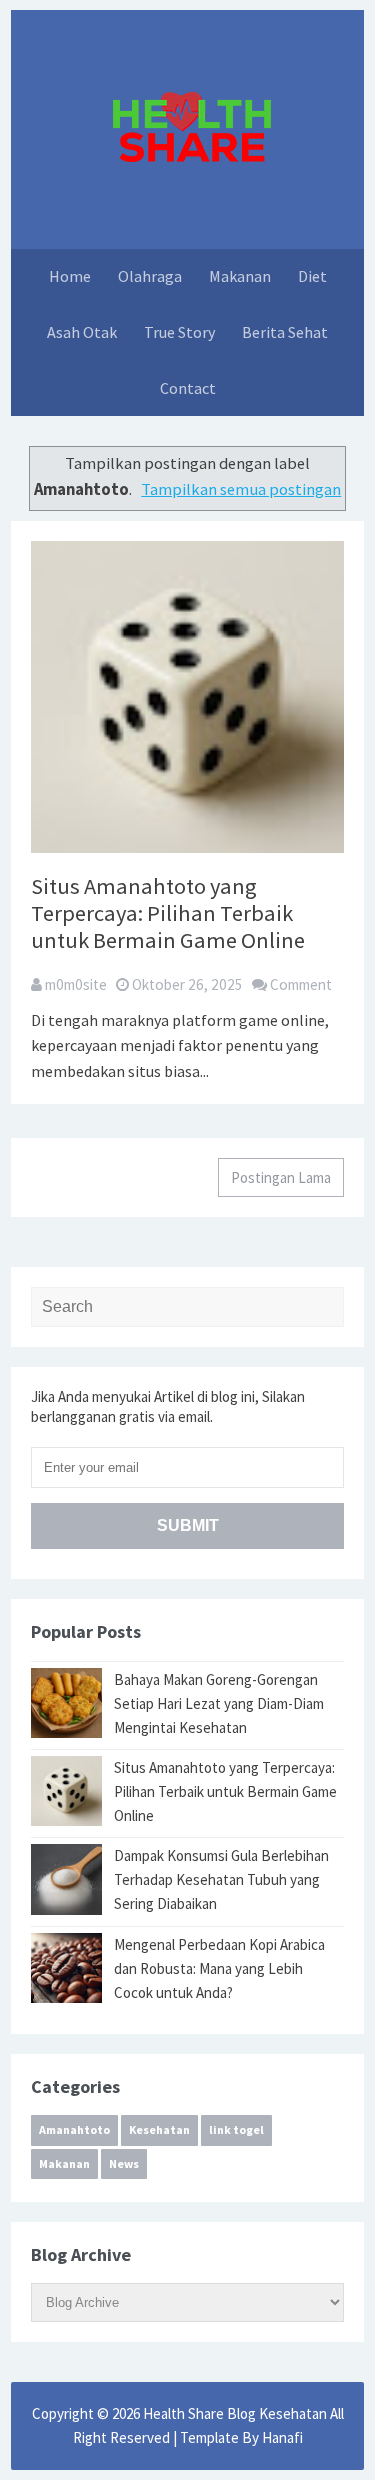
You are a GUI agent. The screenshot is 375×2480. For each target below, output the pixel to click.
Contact (188, 388)
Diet (312, 276)
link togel (236, 2129)
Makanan (240, 276)
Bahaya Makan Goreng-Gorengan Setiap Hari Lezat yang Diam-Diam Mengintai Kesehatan (219, 1703)
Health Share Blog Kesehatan (236, 2413)
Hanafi (282, 2437)
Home (70, 276)
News (124, 2163)
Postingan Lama (281, 1177)
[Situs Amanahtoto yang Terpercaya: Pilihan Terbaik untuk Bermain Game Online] (187, 695)
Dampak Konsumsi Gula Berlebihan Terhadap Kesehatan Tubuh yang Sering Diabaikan (221, 1879)
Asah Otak (82, 332)
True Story (179, 332)
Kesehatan (159, 2129)
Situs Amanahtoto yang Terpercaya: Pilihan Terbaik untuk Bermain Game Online (168, 913)
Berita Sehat (285, 332)
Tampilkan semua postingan (241, 489)
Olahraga (150, 276)
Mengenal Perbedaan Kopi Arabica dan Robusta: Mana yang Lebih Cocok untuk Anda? (219, 1968)
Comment (301, 984)
